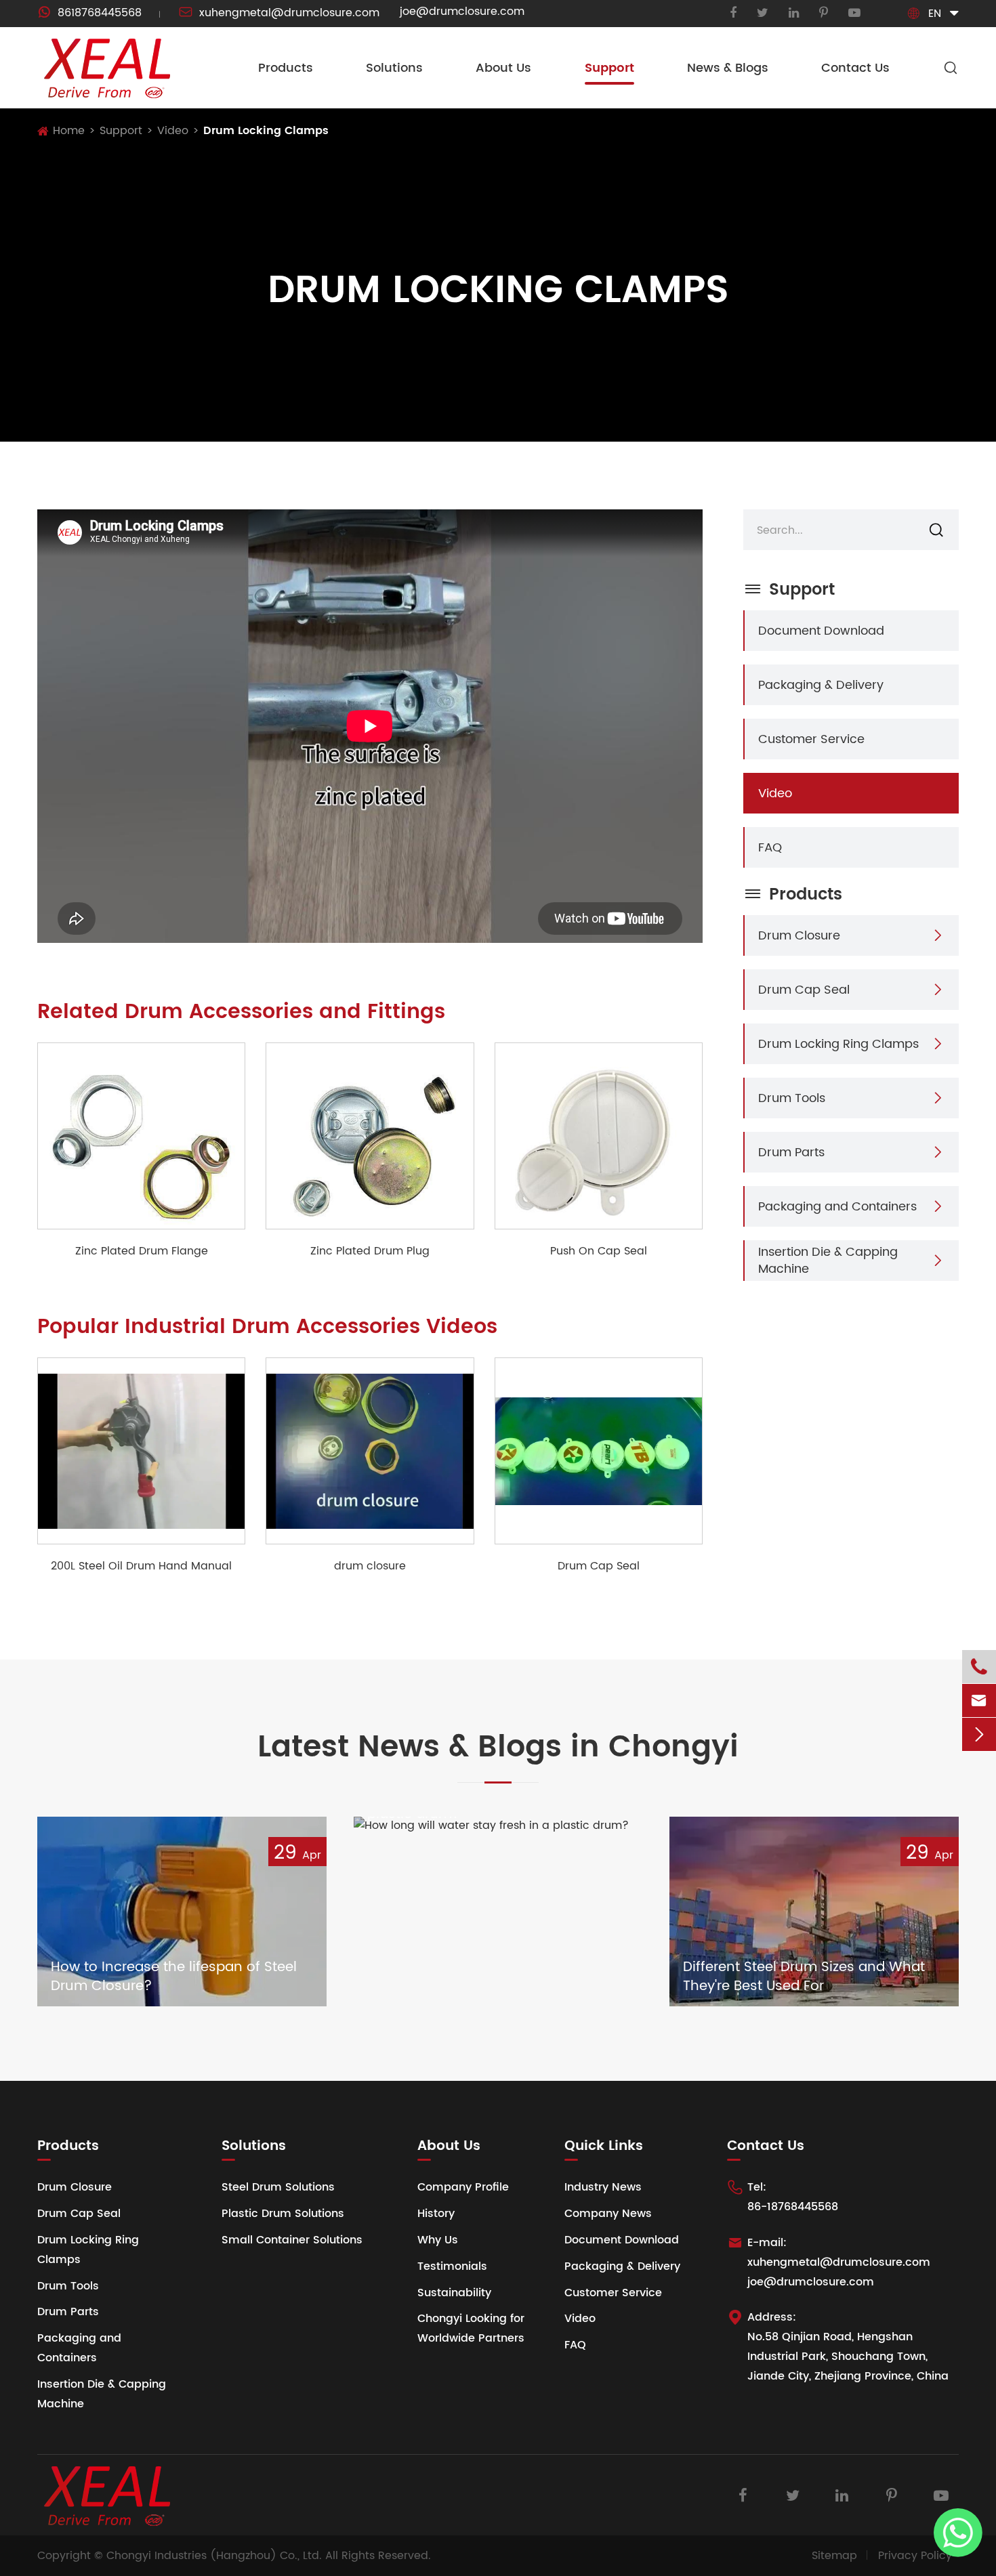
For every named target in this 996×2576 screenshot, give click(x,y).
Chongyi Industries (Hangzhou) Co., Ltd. (214, 2556)
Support (609, 68)
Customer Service (811, 739)
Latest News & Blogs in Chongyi (498, 1748)
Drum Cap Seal (599, 1566)
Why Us (438, 2240)
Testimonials (452, 2266)
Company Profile (463, 2187)
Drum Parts (791, 1152)
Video (173, 131)
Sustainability (454, 2293)
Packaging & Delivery (821, 684)
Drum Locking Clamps (266, 131)
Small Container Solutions (292, 2240)
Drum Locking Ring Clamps (838, 1043)
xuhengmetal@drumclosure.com (279, 13)
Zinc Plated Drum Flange (142, 1251)
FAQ (770, 847)
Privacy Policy (915, 2556)
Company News (608, 2214)
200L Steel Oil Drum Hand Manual (141, 1566)
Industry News (603, 2187)
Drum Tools (792, 1098)
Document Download (821, 630)
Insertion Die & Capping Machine (828, 1260)
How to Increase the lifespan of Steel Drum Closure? (174, 1977)
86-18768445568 (793, 2207)
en (935, 14)
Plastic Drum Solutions (283, 2214)
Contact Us (855, 68)
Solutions (394, 68)
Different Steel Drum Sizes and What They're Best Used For (804, 1977)
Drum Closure (799, 935)
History (436, 2214)
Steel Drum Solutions (278, 2187)
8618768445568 (89, 13)
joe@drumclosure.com (462, 12)
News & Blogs (728, 68)
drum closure (370, 1566)
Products (286, 68)
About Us (503, 68)
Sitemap (834, 2556)
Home (69, 131)
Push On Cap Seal (599, 1251)
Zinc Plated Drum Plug (370, 1251)
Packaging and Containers (837, 1206)
